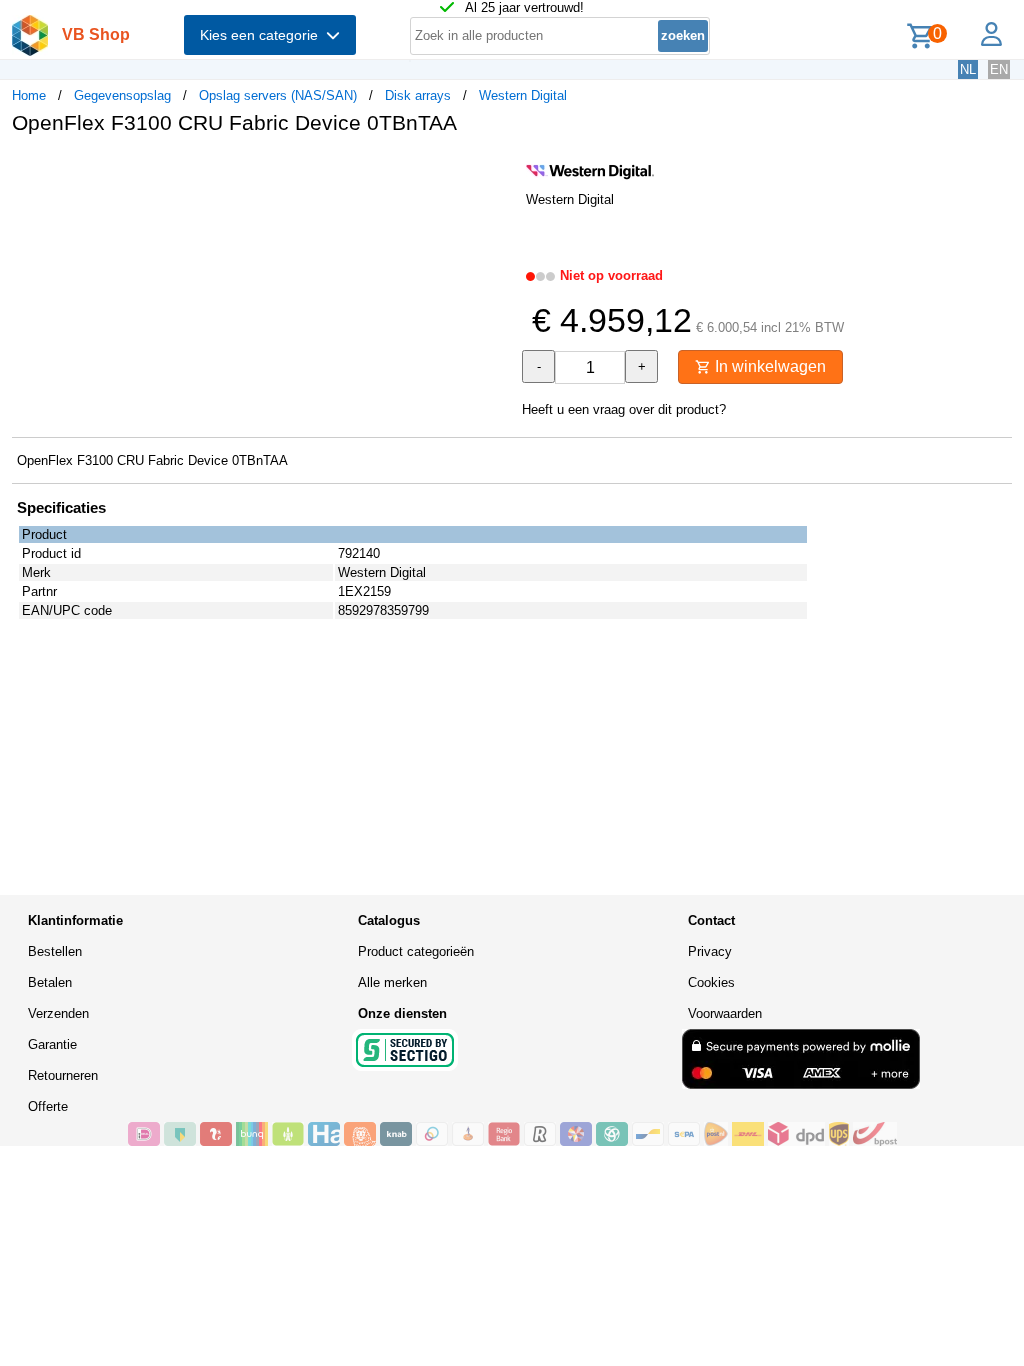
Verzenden (58, 1013)
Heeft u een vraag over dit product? (624, 409)
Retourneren (63, 1075)
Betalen (50, 982)
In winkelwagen (768, 366)
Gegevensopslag (122, 95)
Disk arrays (418, 95)
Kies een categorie (263, 35)
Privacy (710, 951)
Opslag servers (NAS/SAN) (278, 95)
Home (29, 95)
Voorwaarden (725, 1013)
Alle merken (392, 982)
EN (999, 69)
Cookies (711, 982)
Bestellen (55, 951)
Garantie (52, 1044)
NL (968, 69)
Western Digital (523, 95)
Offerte (48, 1106)
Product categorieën (416, 951)
